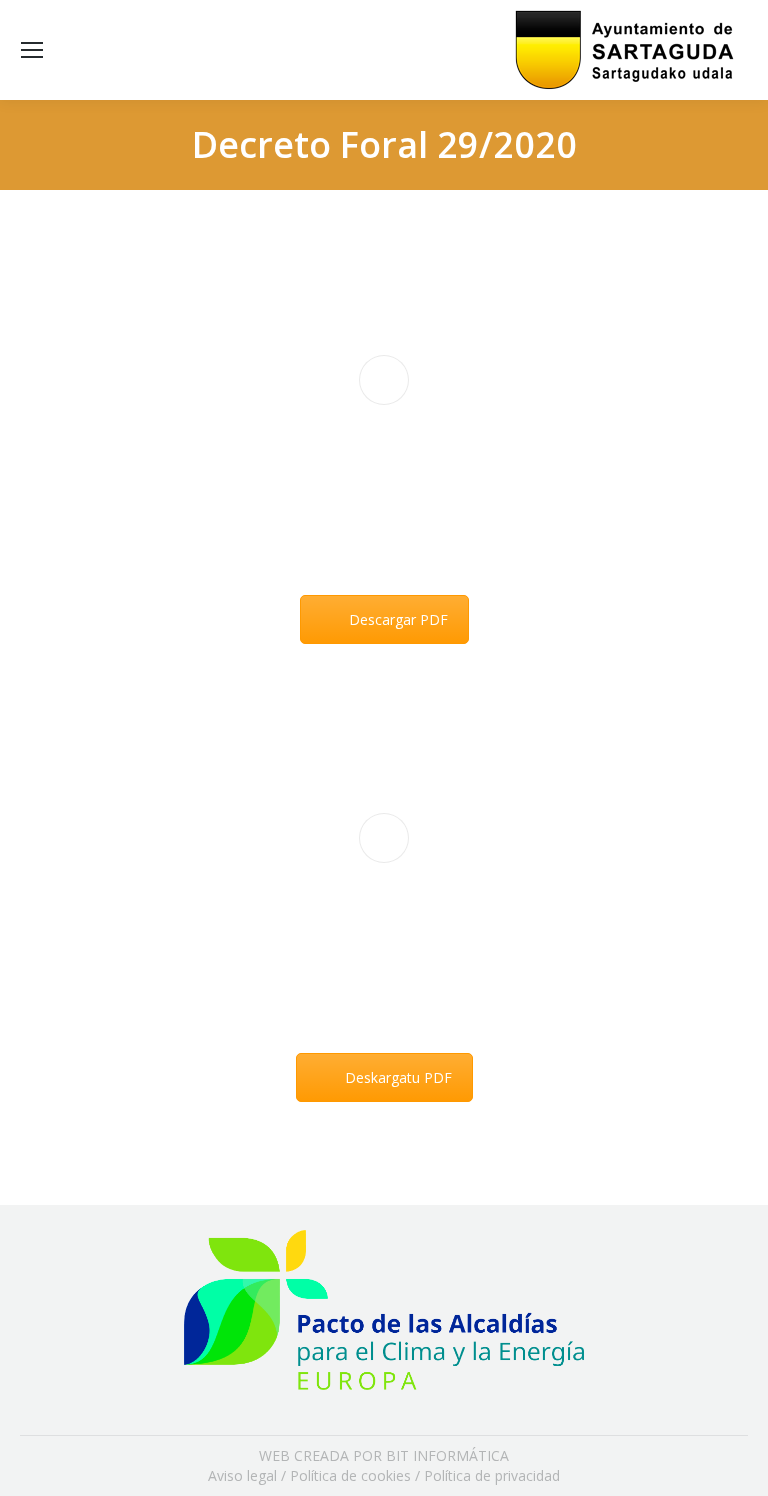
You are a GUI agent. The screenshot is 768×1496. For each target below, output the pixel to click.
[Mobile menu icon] (32, 50)
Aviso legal (242, 1475)
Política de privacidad (492, 1475)
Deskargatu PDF (398, 1077)
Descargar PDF (398, 619)
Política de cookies (350, 1475)
